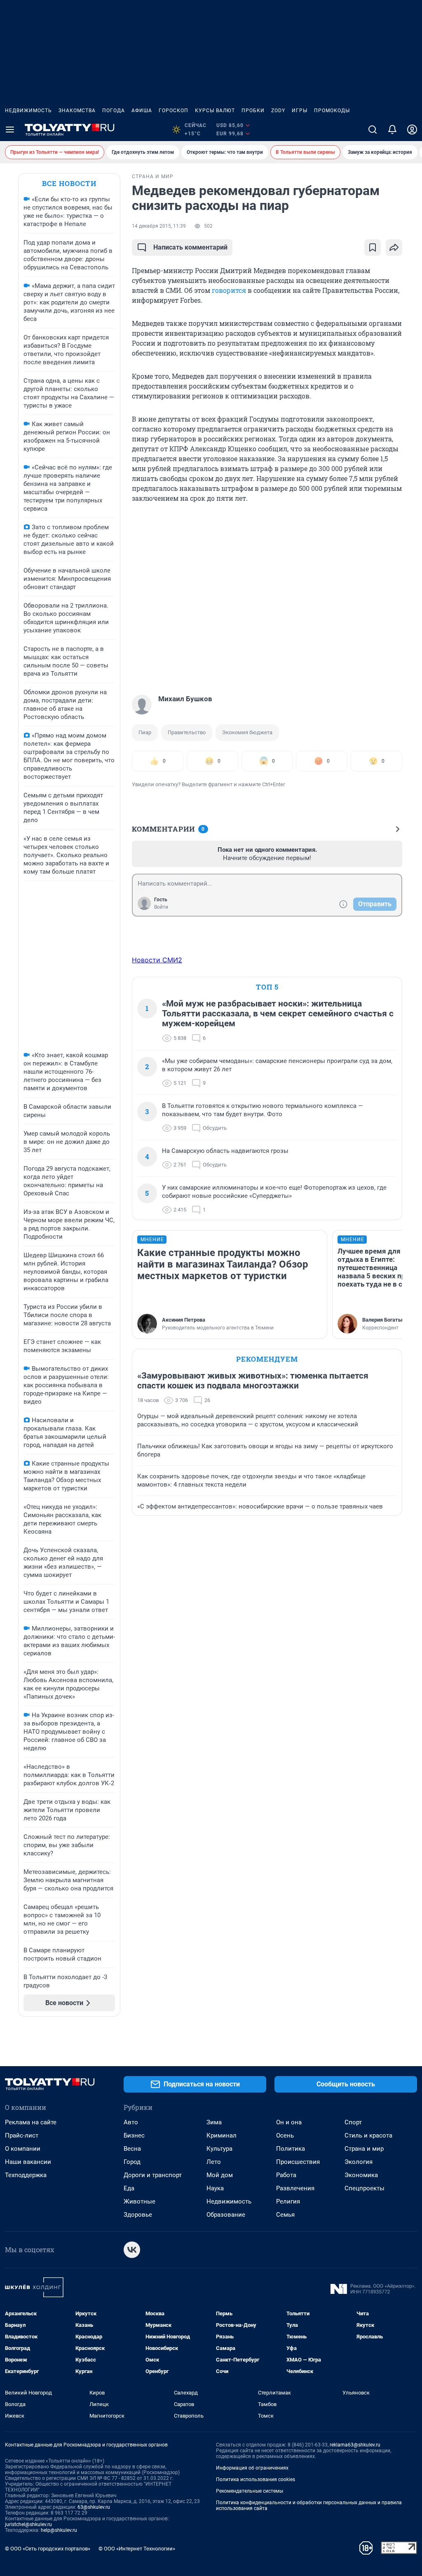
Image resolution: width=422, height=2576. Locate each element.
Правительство (187, 732)
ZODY (278, 111)
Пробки (253, 111)
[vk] (132, 2250)
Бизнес (134, 2135)
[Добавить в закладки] (373, 247)
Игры (300, 111)
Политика (291, 2149)
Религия (288, 2201)
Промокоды (332, 111)
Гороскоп (173, 111)
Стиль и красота (368, 2135)
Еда (129, 2188)
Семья (285, 2215)
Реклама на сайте (31, 2122)
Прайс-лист (22, 2135)
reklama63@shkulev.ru (355, 2445)
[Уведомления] (392, 130)
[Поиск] (373, 130)
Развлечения (295, 2188)
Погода (114, 111)
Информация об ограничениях (252, 2468)
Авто (131, 2122)
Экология (359, 2162)
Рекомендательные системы (250, 2491)
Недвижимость (28, 111)
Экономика (361, 2175)
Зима (214, 2122)
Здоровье (138, 2215)
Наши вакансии (28, 2162)
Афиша (142, 111)
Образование (226, 2215)
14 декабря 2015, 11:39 (159, 226)
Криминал (222, 2135)
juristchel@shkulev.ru (28, 2524)
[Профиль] (412, 130)
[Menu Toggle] (10, 130)
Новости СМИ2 (157, 960)
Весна (132, 2149)
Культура (219, 2149)
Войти (161, 907)
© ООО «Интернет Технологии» (137, 2549)
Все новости (69, 183)
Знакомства (77, 111)
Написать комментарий (190, 247)
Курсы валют (215, 111)
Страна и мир (364, 2149)
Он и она (289, 2122)
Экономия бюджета (247, 732)
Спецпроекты (365, 2188)
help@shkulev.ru (59, 2530)
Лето (214, 2162)
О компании (23, 2149)
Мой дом (220, 2175)
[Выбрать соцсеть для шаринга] (394, 247)
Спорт (353, 2122)
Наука (215, 2188)
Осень (285, 2135)
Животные (139, 2201)
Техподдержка (26, 2175)
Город (132, 2162)
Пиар (145, 732)
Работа (286, 2175)
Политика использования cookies (256, 2479)
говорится (229, 290)
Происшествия (298, 2162)
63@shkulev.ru (94, 2507)
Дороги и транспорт (153, 2175)
